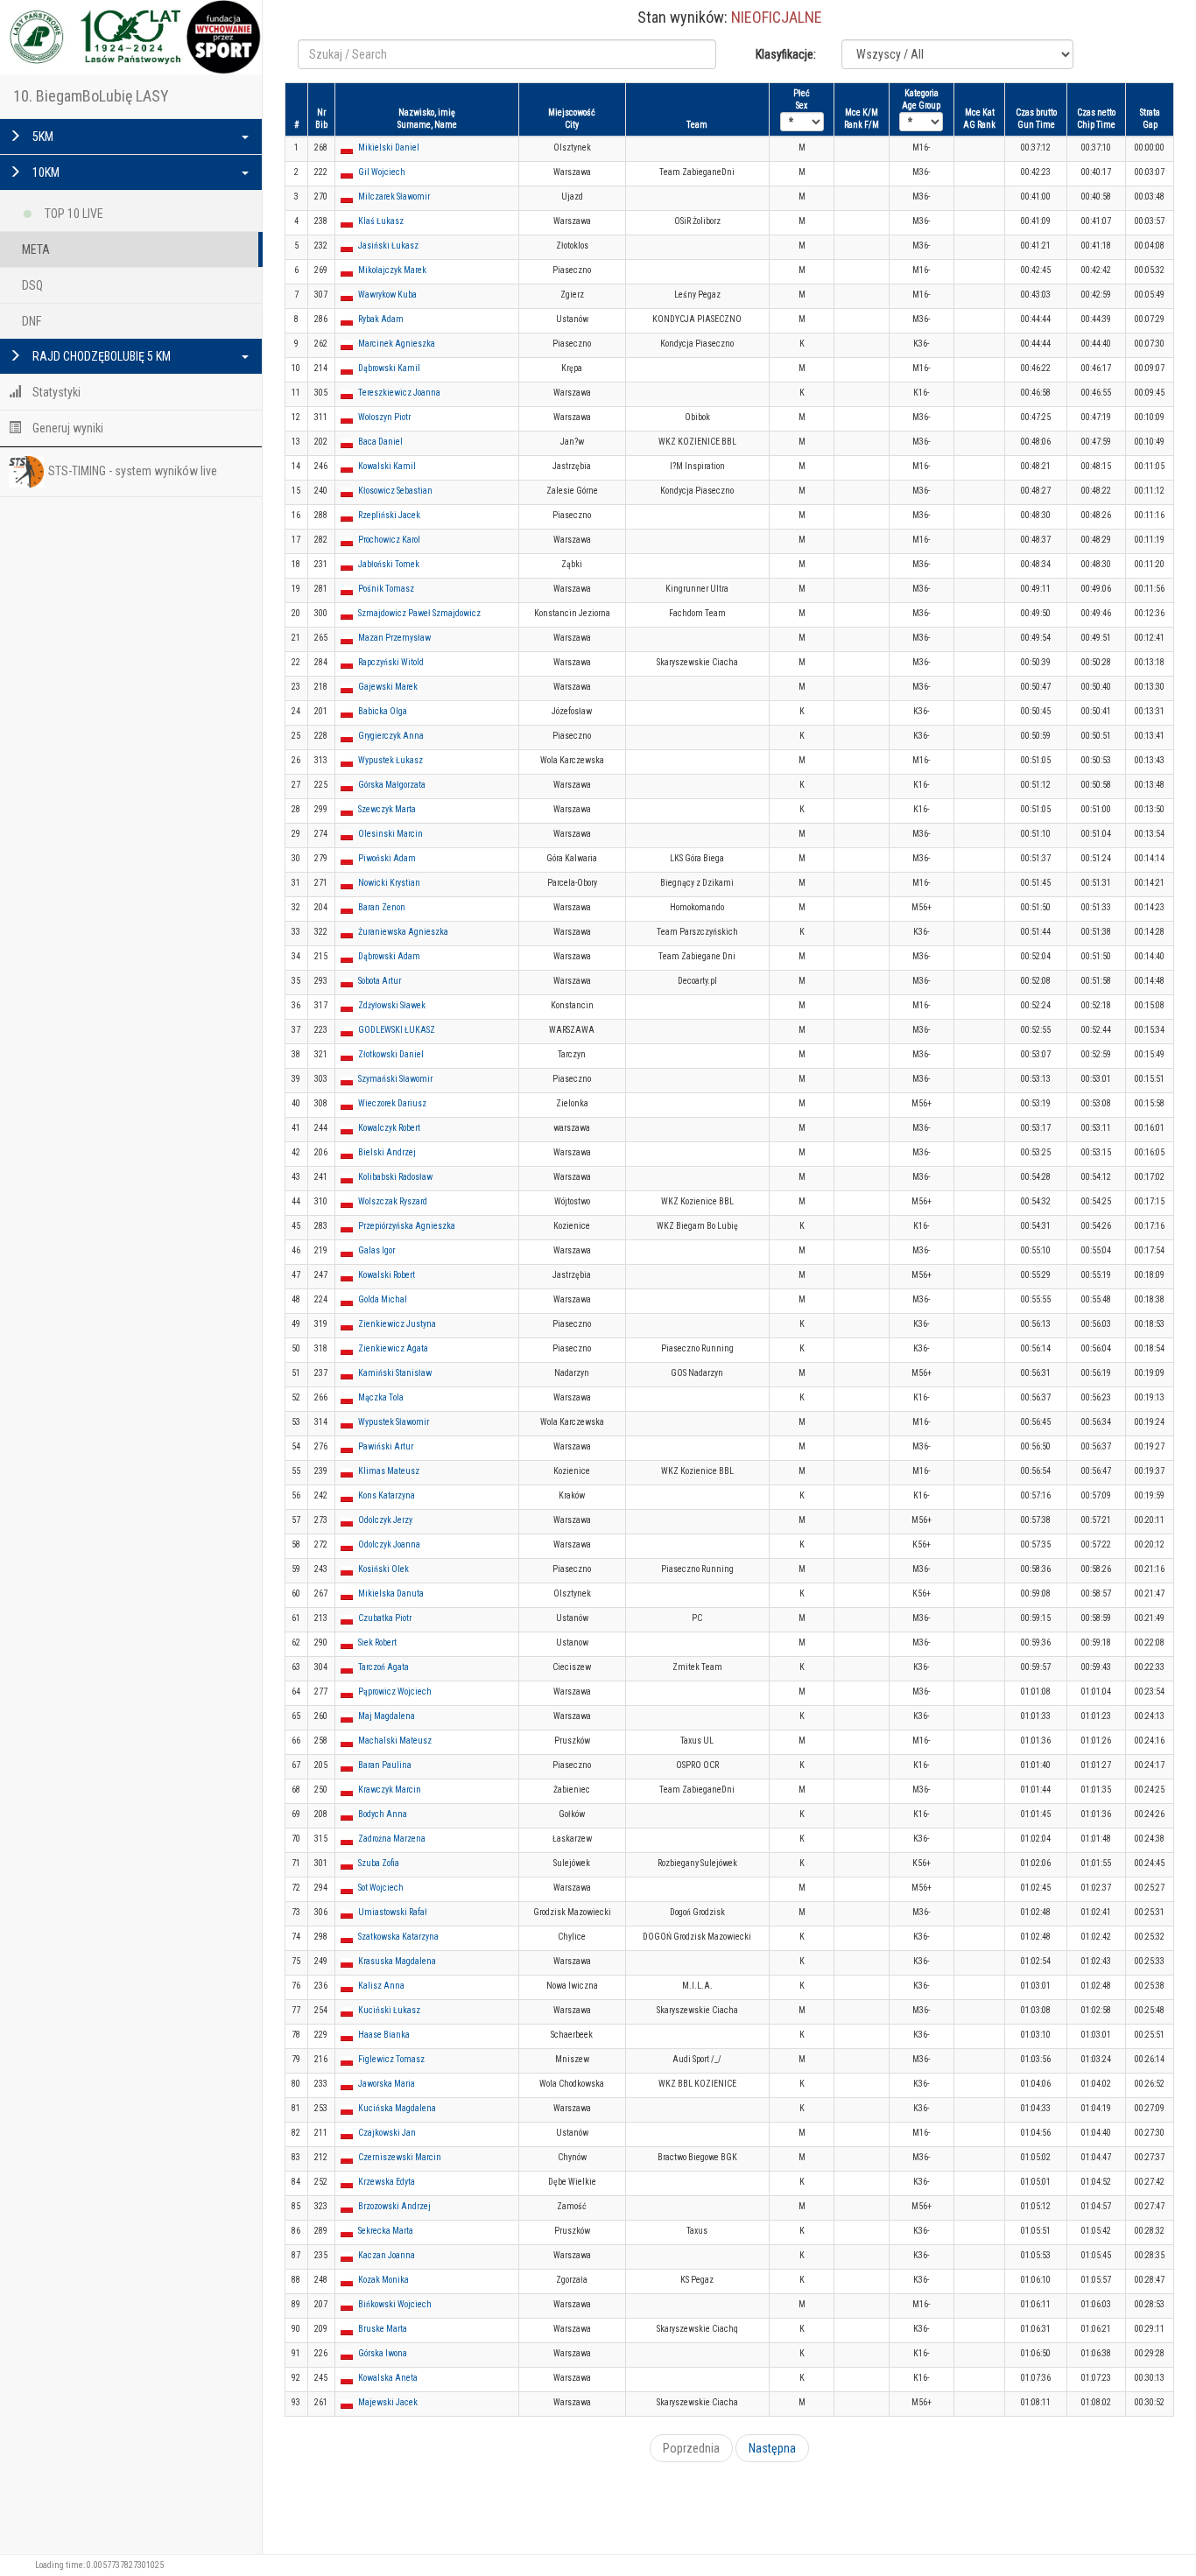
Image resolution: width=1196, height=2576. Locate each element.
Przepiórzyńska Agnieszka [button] (407, 1226)
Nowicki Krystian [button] (389, 883)
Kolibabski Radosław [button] (395, 1177)
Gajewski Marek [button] (388, 687)
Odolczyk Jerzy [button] (385, 1520)
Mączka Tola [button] (381, 1397)
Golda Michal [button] (383, 1299)
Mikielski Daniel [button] (389, 147)
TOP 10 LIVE (73, 214)
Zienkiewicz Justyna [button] (397, 1324)
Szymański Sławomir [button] (395, 1079)
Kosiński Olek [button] (383, 1569)
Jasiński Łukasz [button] (388, 246)
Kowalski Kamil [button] (387, 466)
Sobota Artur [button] (380, 981)
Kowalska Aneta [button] (388, 2378)
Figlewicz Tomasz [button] (391, 2059)
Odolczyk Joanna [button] (389, 1544)
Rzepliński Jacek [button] (389, 515)
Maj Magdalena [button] (387, 1716)
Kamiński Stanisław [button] (395, 1373)
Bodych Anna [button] (383, 1814)
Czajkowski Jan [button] (387, 2133)
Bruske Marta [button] (383, 2329)
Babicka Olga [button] (383, 711)
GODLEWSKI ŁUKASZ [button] (397, 1030)
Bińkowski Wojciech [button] (395, 2304)
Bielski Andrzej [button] (387, 1152)
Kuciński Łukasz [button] (389, 2010)
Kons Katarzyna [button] (387, 1495)
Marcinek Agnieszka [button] (397, 344)
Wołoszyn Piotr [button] (384, 417)
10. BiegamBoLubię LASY (91, 96)
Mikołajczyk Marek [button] (392, 270)
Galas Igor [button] (376, 1250)
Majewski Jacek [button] (388, 2402)
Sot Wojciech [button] (381, 1888)
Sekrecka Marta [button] (386, 2231)
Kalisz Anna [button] (381, 1986)
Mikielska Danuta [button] (391, 1593)
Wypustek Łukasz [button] (390, 760)
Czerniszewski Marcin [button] (400, 2157)
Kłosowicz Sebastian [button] (395, 491)
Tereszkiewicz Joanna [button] (399, 393)
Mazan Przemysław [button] (394, 638)
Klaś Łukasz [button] (381, 221)
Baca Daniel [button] (380, 442)
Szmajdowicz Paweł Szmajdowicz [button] (419, 613)
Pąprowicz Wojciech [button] (395, 1692)
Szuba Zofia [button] (379, 1863)
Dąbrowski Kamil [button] (389, 368)
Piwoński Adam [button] (387, 858)
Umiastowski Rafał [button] (393, 1912)
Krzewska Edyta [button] (387, 2182)
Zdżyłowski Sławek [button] (392, 1005)
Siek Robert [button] (377, 1642)
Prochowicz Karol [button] (389, 540)
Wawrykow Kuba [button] (387, 295)
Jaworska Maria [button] (387, 2084)
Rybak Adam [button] (381, 319)
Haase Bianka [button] (384, 2035)
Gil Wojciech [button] (382, 172)
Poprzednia (691, 2448)
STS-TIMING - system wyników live (133, 471)
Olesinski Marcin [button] (390, 834)
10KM (45, 172)
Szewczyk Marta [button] (387, 809)
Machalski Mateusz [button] (395, 1741)
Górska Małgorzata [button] (392, 785)
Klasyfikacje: (786, 54)
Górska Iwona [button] (383, 2353)
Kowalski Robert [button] (387, 1275)
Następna (772, 2448)
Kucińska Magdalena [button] (397, 2108)
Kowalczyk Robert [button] (389, 1128)
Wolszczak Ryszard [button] (393, 1201)
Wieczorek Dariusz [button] (392, 1103)
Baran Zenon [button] (382, 907)
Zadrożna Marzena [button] (392, 1839)
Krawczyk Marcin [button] (390, 1790)
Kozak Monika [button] (383, 2280)
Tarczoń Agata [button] (383, 1667)
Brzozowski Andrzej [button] (394, 2206)
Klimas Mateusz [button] (389, 1471)
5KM (42, 137)
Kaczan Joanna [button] (387, 2255)
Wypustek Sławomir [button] (394, 1422)
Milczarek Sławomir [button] (394, 197)
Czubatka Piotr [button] (385, 1618)
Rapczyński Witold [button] (391, 662)
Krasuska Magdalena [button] (397, 1961)
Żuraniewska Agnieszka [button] (403, 932)
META (36, 249)
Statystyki (55, 392)
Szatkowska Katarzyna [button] (398, 1937)
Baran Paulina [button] (385, 1765)
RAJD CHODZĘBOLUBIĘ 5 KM (100, 356)
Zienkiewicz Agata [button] (393, 1348)
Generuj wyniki (67, 428)
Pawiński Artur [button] (386, 1446)
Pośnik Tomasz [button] (386, 589)
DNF (32, 321)
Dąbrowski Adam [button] (389, 956)
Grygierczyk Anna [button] (391, 736)
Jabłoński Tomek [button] (389, 564)
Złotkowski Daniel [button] (391, 1054)
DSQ (32, 285)
